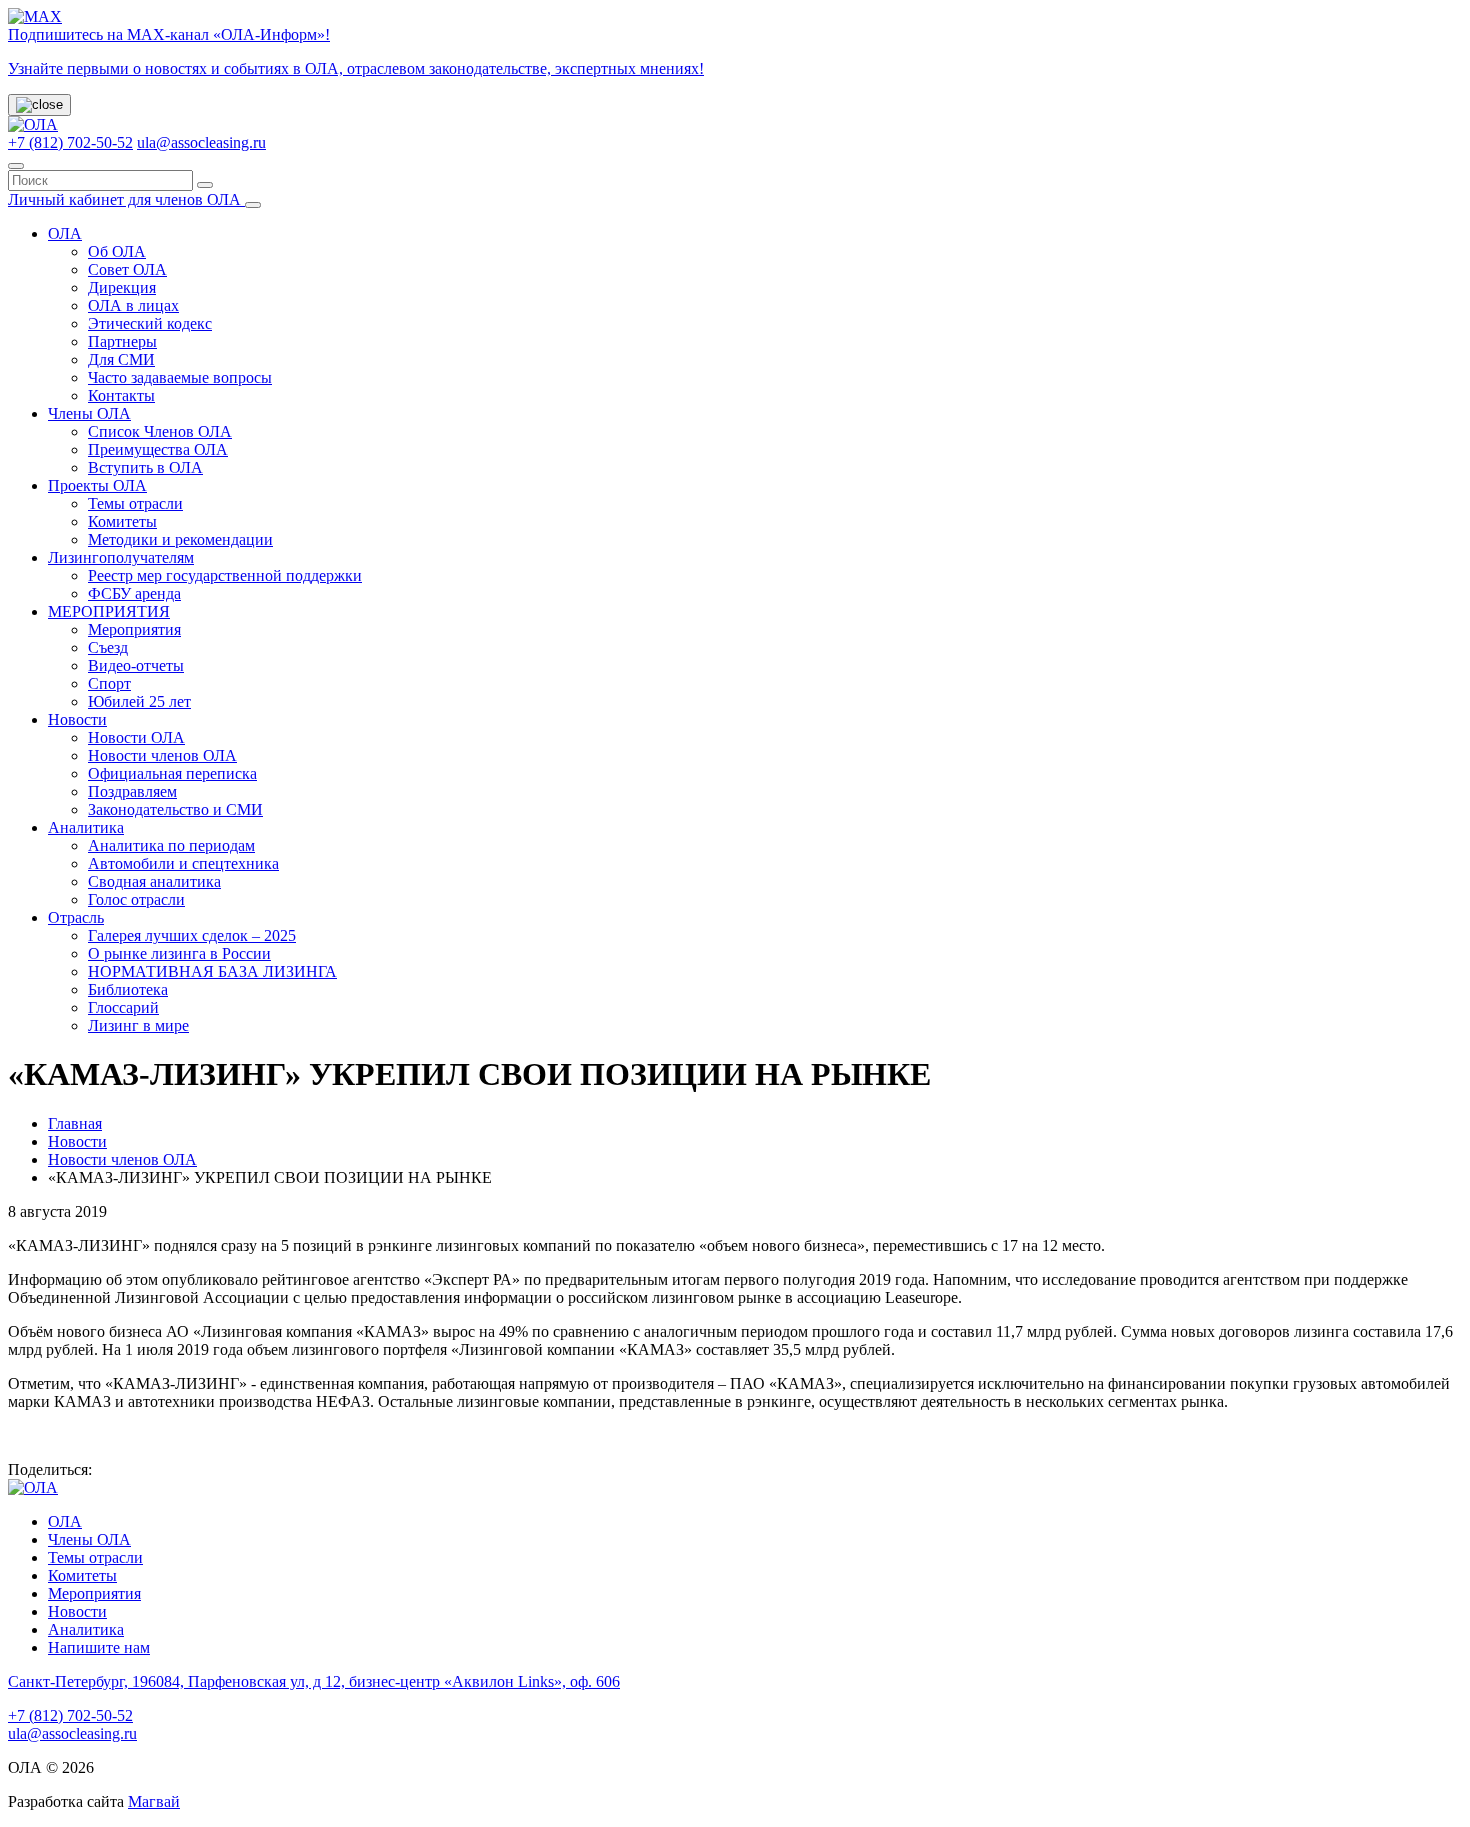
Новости (77, 719)
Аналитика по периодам (171, 845)
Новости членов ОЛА (162, 755)
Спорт (109, 683)
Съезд (108, 647)
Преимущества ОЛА (158, 449)
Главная (75, 1123)
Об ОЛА (117, 251)
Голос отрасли (136, 899)
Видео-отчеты (136, 665)
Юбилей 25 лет (139, 701)
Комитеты (122, 521)
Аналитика (86, 827)
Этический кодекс (150, 323)
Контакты (121, 395)
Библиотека (128, 989)
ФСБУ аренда (134, 593)
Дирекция (122, 287)
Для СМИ (121, 359)
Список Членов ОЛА (160, 431)
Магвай (154, 1801)
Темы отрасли (135, 503)
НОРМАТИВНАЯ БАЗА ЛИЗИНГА (212, 971)
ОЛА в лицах (133, 305)
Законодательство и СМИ (175, 809)
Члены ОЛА (89, 413)
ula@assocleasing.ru (201, 142)
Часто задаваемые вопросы (180, 377)
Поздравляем (132, 791)
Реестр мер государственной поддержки (225, 575)
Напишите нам (99, 1647)
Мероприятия (134, 629)
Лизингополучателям (121, 557)
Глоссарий (123, 1007)
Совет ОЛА (127, 269)
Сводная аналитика (154, 881)
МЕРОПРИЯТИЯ (109, 611)
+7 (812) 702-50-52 (70, 142)
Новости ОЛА (136, 737)
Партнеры (122, 341)
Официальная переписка (172, 773)
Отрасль (76, 917)
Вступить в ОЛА (145, 467)
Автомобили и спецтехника (183, 863)
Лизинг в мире (138, 1025)
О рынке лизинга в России (179, 953)
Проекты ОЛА (97, 485)
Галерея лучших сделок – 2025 (192, 935)
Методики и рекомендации (180, 539)
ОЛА (65, 233)
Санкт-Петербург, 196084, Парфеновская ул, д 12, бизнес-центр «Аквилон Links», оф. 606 (314, 1681)
